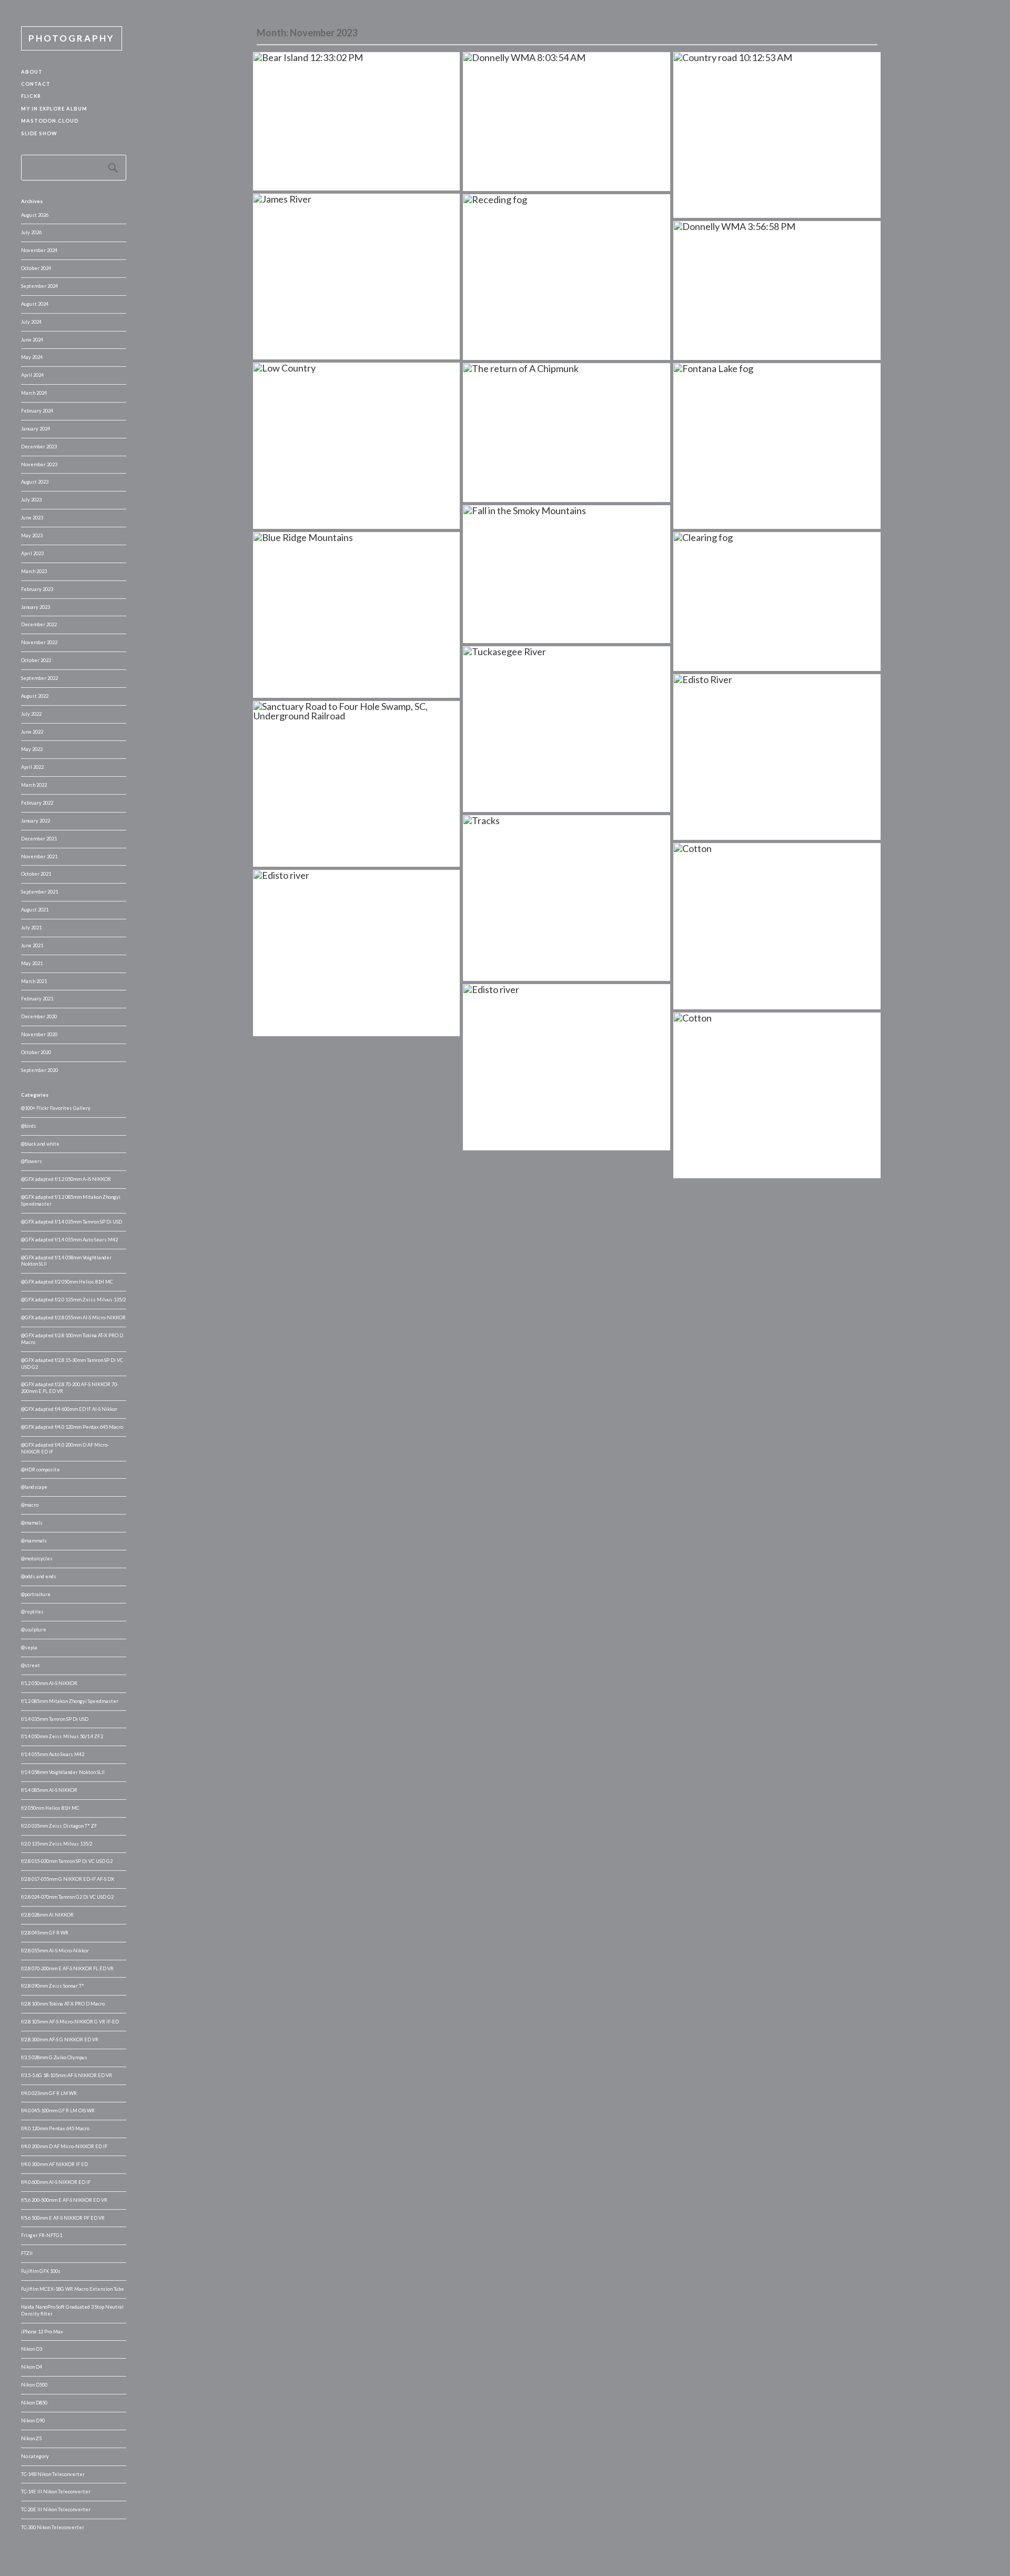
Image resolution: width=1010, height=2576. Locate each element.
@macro (30, 1505)
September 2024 (39, 286)
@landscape (34, 1487)
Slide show (39, 133)
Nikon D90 (33, 2420)
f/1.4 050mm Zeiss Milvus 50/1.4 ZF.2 (62, 1736)
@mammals (34, 1541)
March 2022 (34, 785)
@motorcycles (37, 1558)
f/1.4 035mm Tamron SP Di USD (55, 1719)
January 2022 (36, 821)
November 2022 (39, 642)
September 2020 (39, 1070)
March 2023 (34, 571)
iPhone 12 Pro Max (42, 2332)
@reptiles (32, 1612)
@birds (29, 1126)
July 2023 (31, 500)
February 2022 (37, 803)
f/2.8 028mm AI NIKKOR (47, 1915)
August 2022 (35, 696)
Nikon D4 (32, 2367)
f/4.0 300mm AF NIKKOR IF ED (54, 2164)
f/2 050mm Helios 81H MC (50, 1808)
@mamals (32, 1523)
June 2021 (32, 945)
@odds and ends (39, 1576)
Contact (36, 84)
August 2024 (35, 304)
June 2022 (32, 732)
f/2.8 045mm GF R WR (45, 1933)
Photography (72, 38)
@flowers (32, 1161)
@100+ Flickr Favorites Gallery (56, 1108)
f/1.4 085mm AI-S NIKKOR (49, 1790)
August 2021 (35, 910)
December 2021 (39, 839)
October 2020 (36, 1052)
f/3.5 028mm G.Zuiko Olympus (54, 2057)
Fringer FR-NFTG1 (42, 2235)
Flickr (31, 96)
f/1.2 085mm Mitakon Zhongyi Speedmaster (70, 1701)
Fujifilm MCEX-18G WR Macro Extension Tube (73, 2289)
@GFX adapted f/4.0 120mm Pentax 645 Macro (72, 1427)
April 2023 (32, 553)
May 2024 (32, 357)
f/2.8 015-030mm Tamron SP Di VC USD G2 (67, 1861)
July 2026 (31, 232)
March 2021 (34, 981)
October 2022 (36, 660)
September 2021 (39, 892)
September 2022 (39, 678)
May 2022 (32, 749)
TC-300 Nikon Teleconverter (53, 2527)
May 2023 (32, 535)
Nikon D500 (34, 2385)
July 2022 (31, 714)
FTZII (27, 2253)
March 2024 (34, 393)
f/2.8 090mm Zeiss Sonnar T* (53, 1986)
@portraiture (36, 1594)
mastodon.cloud (50, 121)
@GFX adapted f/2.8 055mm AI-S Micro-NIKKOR (73, 1317)
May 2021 (32, 963)
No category (35, 2456)
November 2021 (39, 856)
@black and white (40, 1144)
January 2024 (36, 429)
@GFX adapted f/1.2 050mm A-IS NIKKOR (66, 1179)
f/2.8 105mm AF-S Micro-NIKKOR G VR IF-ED (70, 2022)
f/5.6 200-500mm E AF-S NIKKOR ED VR (64, 2200)
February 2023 (37, 589)
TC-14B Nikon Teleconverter (53, 2474)
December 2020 (39, 1016)
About (32, 72)
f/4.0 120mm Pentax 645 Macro (55, 2128)
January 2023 (36, 607)
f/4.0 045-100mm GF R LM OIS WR (58, 2111)
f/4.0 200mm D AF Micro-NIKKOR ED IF (64, 2146)
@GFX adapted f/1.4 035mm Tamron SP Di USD (72, 1222)
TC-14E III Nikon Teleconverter (56, 2492)
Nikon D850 (34, 2403)
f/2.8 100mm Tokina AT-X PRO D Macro (63, 2004)
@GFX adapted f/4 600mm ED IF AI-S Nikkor (69, 1409)
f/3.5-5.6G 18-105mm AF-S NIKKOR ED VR (67, 2075)
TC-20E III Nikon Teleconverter (56, 2509)
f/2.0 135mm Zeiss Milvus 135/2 (57, 1844)
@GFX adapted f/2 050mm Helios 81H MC (67, 1282)
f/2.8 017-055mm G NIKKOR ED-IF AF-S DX (68, 1879)
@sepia (29, 1647)
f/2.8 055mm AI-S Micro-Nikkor (55, 1951)
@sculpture (34, 1630)
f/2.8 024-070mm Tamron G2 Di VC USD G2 (67, 1897)
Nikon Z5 (31, 2438)
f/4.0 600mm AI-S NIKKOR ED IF (56, 2182)
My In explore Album (54, 109)
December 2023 (39, 447)
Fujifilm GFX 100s (41, 2271)
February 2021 (37, 999)
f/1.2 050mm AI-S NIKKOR (49, 1683)
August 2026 (35, 215)
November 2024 (39, 250)
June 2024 (32, 340)
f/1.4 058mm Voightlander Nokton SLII (63, 1772)
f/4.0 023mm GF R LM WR (49, 2093)
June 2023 (32, 518)
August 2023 (35, 482)
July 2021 (31, 928)
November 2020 (39, 1034)
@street (31, 1665)
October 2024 (36, 268)
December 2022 (39, 624)
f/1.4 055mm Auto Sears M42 (53, 1754)
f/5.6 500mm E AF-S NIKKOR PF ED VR (63, 2218)
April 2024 (32, 375)
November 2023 (39, 464)
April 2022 (32, 767)
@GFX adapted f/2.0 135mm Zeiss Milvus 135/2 (73, 1300)
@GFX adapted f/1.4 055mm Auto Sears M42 (69, 1240)
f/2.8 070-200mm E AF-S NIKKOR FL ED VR (67, 1968)
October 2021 (36, 874)
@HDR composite (41, 1470)
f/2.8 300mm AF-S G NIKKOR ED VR (60, 2039)
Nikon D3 (32, 2349)
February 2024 (37, 411)
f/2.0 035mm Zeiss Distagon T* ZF (59, 1826)
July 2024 (31, 322)
